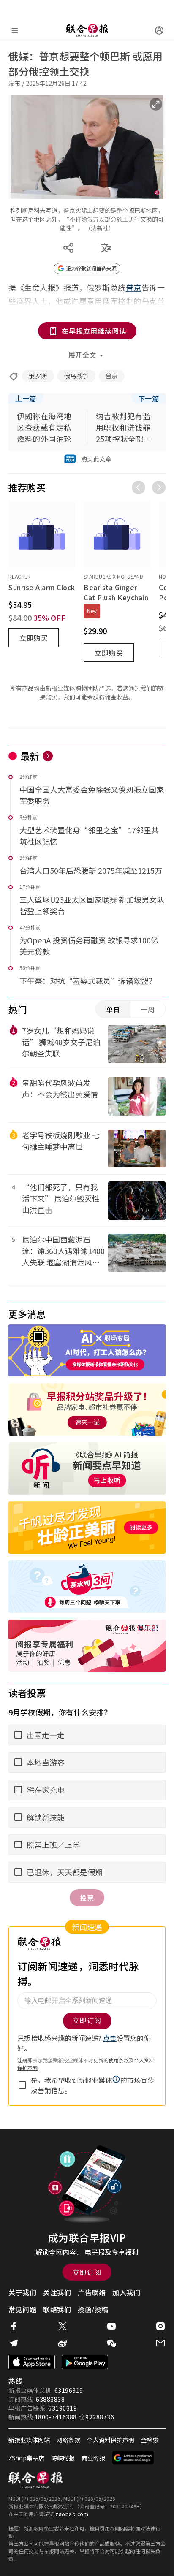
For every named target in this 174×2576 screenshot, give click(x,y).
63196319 (69, 2390)
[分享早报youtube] (111, 2326)
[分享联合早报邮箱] (160, 2343)
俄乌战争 (76, 376)
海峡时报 (63, 2458)
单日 (113, 1009)
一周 (148, 1009)
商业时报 (93, 2458)
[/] (87, 30)
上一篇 (26, 398)
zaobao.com (72, 2514)
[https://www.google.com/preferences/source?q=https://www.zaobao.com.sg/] (133, 2458)
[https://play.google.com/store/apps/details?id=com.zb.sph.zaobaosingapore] (85, 2362)
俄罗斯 (38, 376)
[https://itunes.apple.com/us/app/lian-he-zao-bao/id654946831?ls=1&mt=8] (32, 2362)
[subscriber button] (159, 30)
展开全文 (82, 355)
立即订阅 (87, 2272)
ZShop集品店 (26, 2458)
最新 (30, 756)
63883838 (50, 2399)
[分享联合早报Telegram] (14, 2343)
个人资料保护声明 (111, 2440)
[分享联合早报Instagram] (160, 2326)
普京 (112, 376)
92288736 (100, 2417)
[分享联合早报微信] (111, 2343)
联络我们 (57, 2309)
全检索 (150, 2440)
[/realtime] (48, 756)
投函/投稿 (93, 2309)
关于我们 (22, 2292)
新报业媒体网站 (29, 2440)
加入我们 (126, 2292)
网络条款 (68, 2440)
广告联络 (92, 2292)
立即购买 (34, 638)
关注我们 (57, 2292)
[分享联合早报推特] (63, 2326)
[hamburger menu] (15, 30)
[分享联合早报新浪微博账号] (63, 2343)
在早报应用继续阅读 (94, 331)
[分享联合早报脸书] (14, 2326)
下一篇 (149, 398)
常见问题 (22, 2309)
